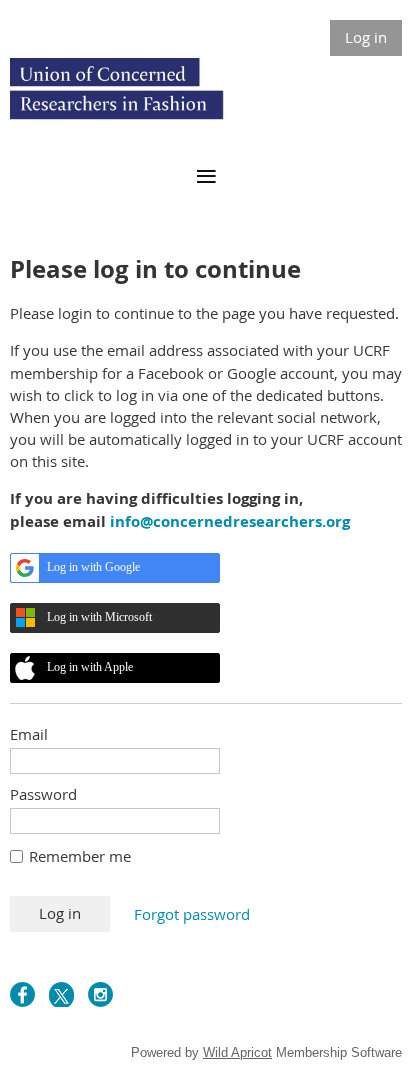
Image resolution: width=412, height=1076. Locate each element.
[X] (61, 994)
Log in (366, 37)
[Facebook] (22, 994)
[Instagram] (100, 994)
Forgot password (192, 914)
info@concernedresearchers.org (230, 521)
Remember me (80, 856)
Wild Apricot (237, 1052)
